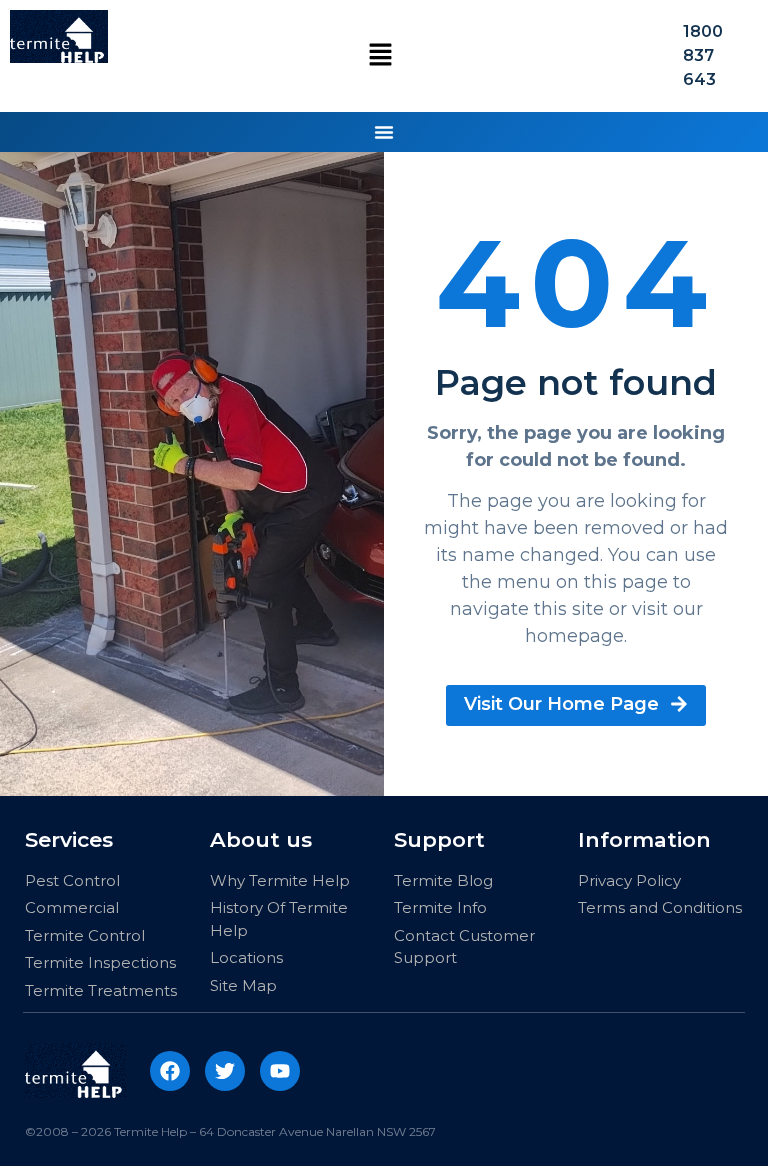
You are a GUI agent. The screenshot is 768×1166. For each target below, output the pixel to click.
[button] (380, 55)
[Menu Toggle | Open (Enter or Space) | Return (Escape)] (384, 132)
